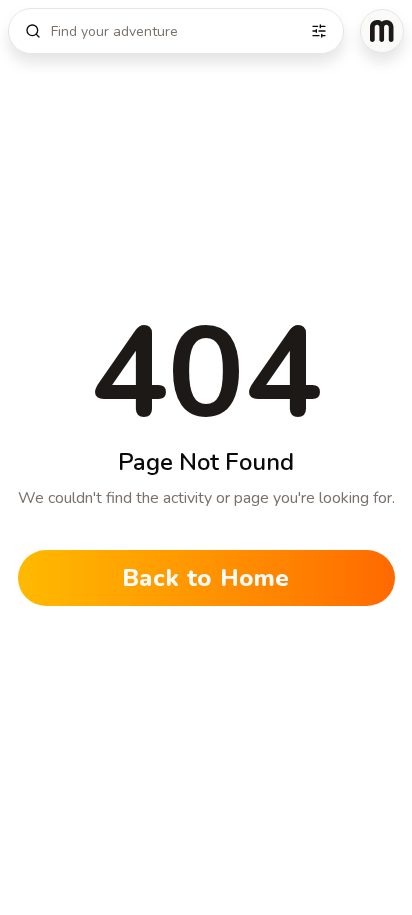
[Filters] (319, 31)
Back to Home (206, 578)
